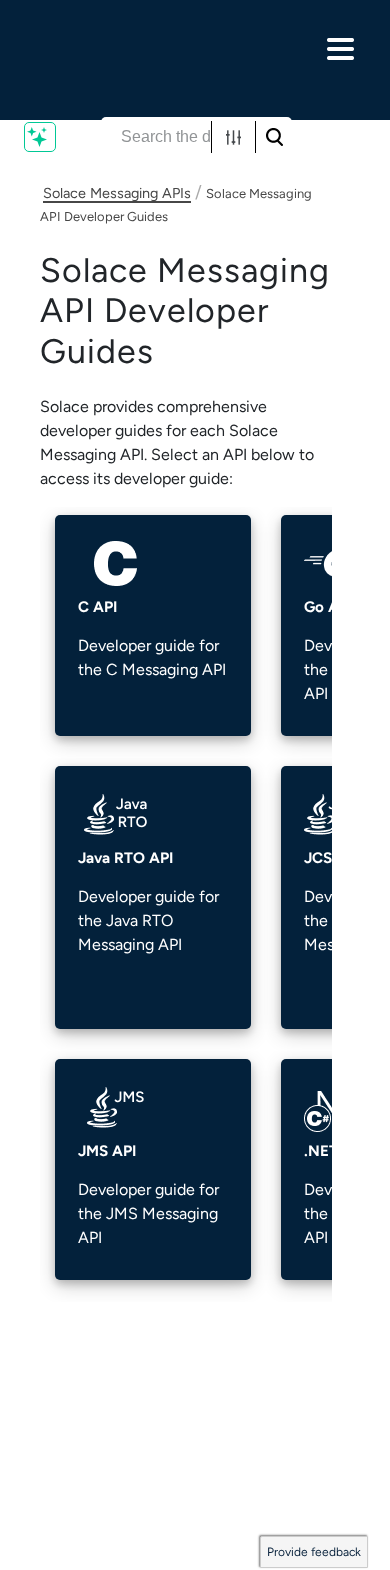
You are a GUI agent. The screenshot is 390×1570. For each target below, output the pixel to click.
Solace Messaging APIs (117, 193)
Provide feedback (314, 1552)
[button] (233, 137)
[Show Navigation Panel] (340, 49)
